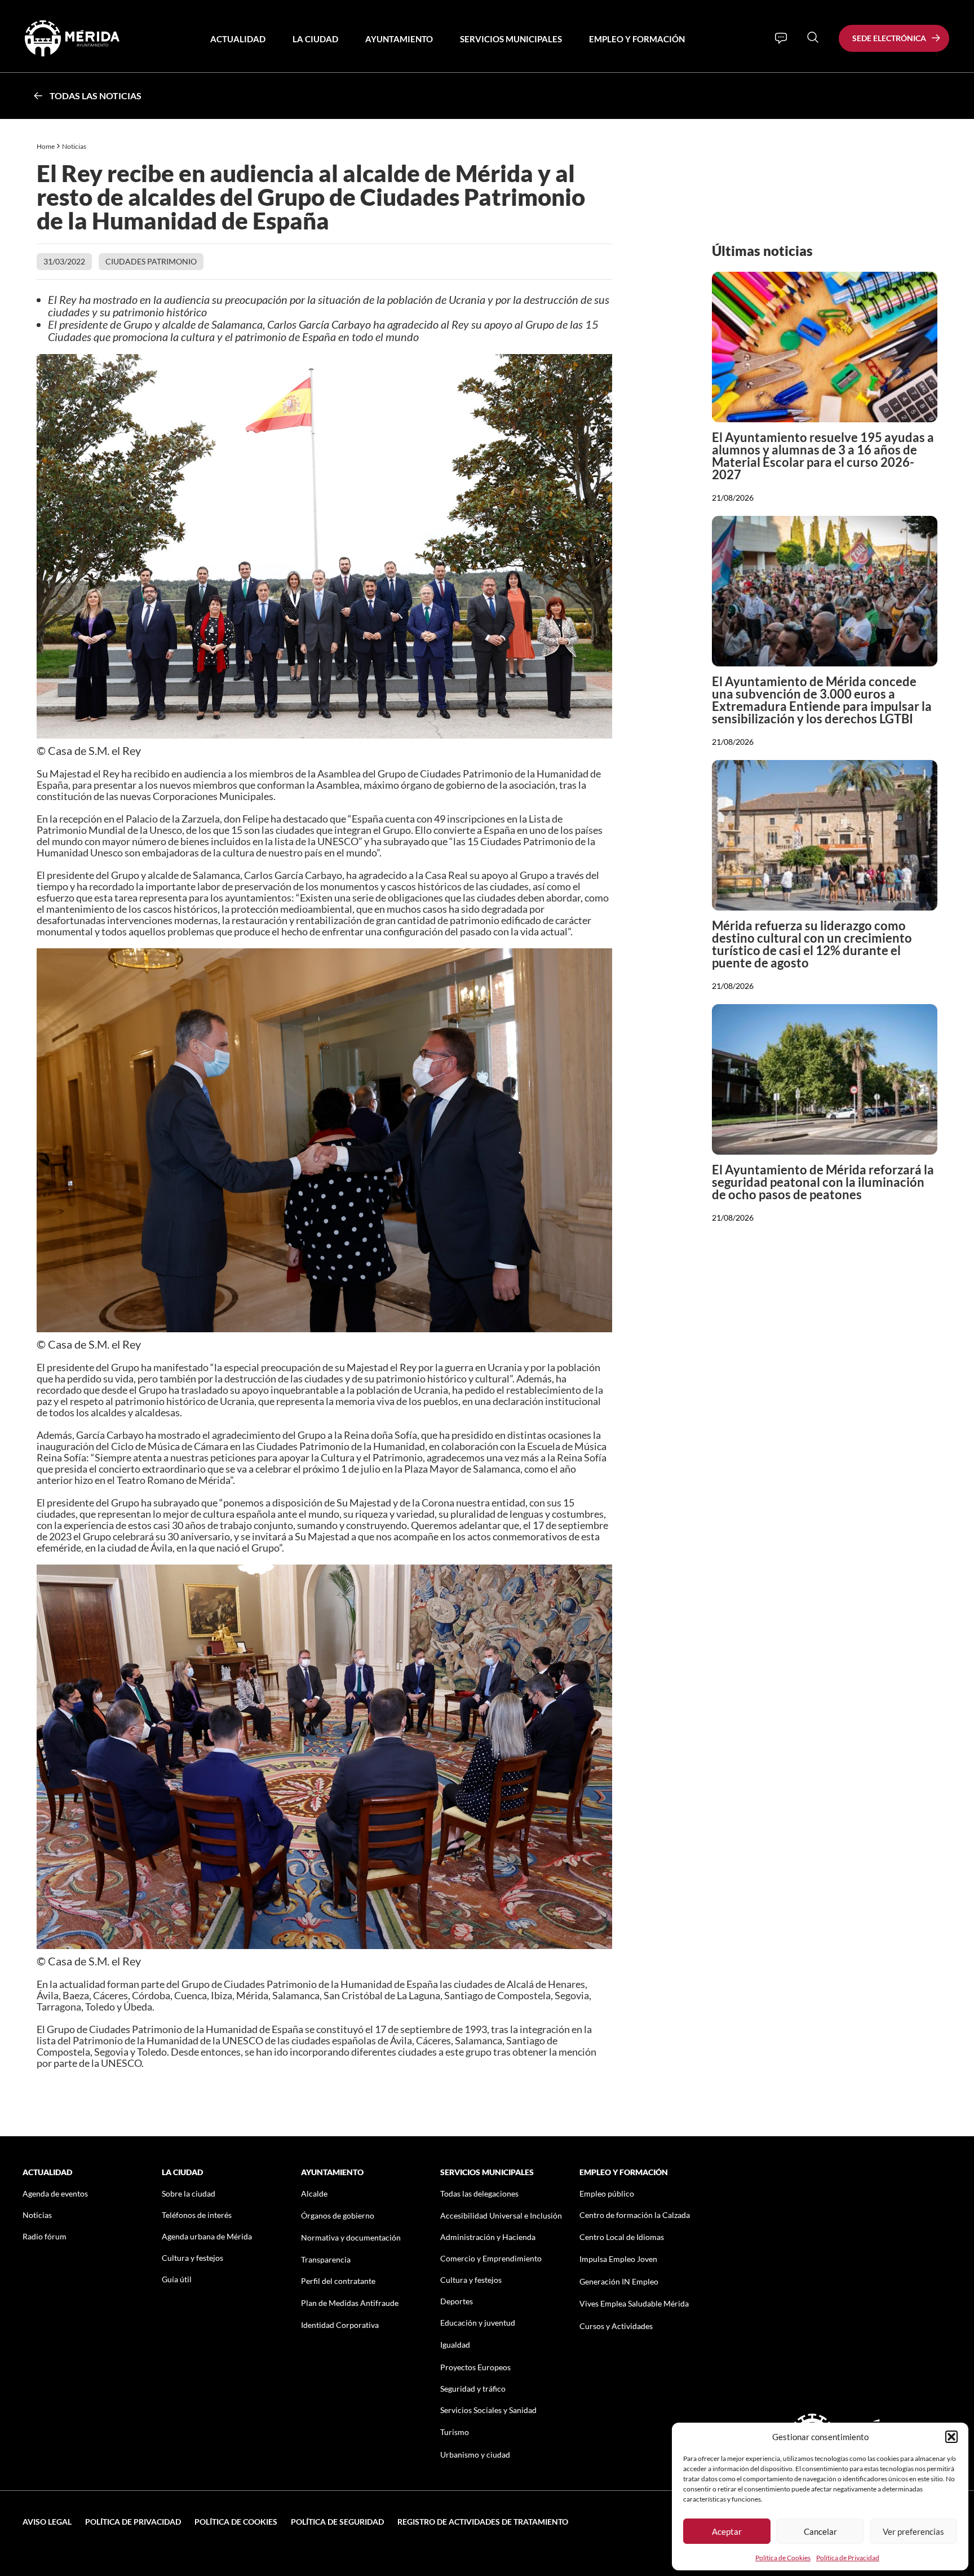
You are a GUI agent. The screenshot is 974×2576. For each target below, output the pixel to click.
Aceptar (727, 2531)
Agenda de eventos (55, 2193)
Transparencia (326, 2259)
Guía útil (177, 2279)
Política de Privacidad (848, 2558)
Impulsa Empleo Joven (618, 2259)
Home (46, 146)
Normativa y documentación (351, 2237)
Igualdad (455, 2345)
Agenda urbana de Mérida (207, 2236)
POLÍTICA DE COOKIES (236, 2522)
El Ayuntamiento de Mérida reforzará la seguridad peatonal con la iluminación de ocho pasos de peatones (823, 1182)
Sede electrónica (889, 38)
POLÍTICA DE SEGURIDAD (337, 2522)
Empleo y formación (637, 39)
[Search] (813, 37)
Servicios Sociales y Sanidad (488, 2410)
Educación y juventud (478, 2323)
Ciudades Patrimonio (151, 261)
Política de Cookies (783, 2558)
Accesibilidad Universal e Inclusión (501, 2215)
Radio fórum (45, 2236)
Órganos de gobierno (338, 2215)
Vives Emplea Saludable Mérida (634, 2303)
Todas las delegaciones (479, 2193)
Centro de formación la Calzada (635, 2215)
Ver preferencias (913, 2531)
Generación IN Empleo (619, 2281)
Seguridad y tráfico (473, 2389)
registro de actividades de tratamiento (483, 2522)
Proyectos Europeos (475, 2367)
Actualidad (238, 39)
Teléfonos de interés (197, 2215)
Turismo (455, 2432)
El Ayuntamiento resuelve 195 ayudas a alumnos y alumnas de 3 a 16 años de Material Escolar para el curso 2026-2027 (823, 456)
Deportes (457, 2301)
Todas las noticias (96, 96)
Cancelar (820, 2531)
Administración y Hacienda (488, 2237)
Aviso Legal (47, 2522)
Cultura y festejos (192, 2258)
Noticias (75, 146)
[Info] (781, 38)
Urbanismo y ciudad (475, 2455)
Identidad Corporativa (340, 2325)
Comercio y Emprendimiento (491, 2258)
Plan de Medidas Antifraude (350, 2303)
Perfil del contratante (338, 2281)
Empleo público (607, 2193)
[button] (951, 2437)
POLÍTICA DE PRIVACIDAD (133, 2522)
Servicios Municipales (511, 39)
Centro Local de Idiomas (622, 2237)
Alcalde (314, 2193)
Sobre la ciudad (189, 2193)
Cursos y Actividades (616, 2326)
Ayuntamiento (399, 39)
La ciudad (315, 39)
